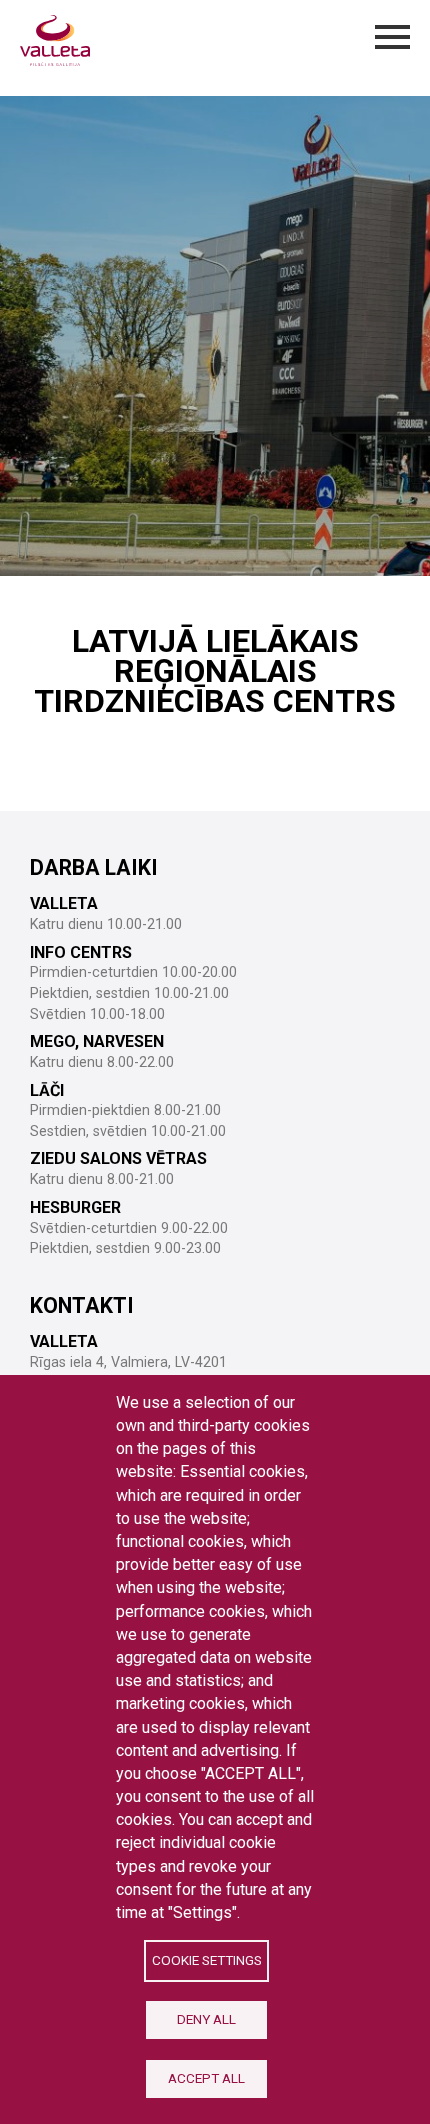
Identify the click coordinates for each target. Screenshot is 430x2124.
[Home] (55, 40)
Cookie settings (207, 1960)
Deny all (206, 2019)
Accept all (206, 2078)
